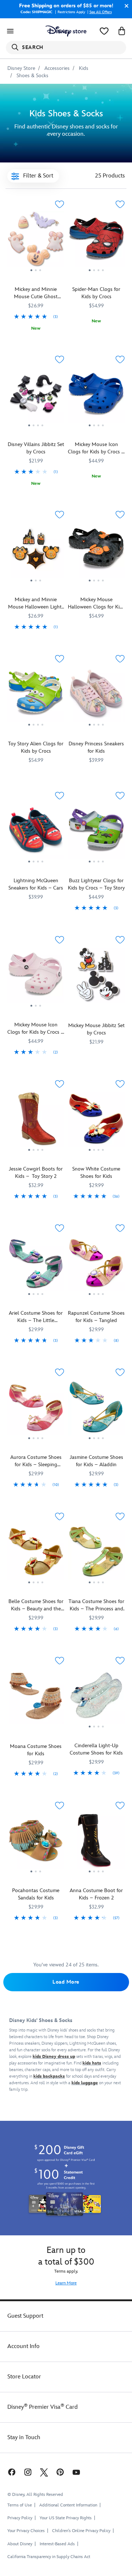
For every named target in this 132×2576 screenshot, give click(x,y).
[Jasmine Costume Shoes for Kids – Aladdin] (96, 1410)
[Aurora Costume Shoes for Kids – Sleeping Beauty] (36, 1410)
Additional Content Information (68, 2505)
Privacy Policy (20, 2518)
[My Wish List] (104, 31)
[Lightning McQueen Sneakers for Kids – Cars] (36, 833)
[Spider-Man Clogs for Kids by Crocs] (96, 242)
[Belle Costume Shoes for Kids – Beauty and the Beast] (36, 1554)
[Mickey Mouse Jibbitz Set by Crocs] (96, 975)
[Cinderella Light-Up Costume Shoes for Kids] (96, 1698)
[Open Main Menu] (10, 31)
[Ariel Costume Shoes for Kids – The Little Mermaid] (36, 1266)
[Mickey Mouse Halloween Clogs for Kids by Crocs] (96, 552)
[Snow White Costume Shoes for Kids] (96, 1122)
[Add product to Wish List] (59, 204)
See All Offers (101, 12)
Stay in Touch (24, 2438)
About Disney (20, 2544)
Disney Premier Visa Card (43, 2407)
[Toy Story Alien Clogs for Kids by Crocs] (36, 696)
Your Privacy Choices (26, 2531)
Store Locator (24, 2377)
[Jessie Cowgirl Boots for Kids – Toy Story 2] (36, 1122)
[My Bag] (122, 31)
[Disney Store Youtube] (76, 2472)
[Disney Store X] (44, 2472)
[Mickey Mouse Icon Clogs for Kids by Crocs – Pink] (36, 977)
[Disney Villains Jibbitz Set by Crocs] (36, 430)
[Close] (125, 6)
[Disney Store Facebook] (11, 2472)
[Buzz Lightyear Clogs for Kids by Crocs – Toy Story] (96, 833)
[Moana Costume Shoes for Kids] (36, 1726)
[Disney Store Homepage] (66, 31)
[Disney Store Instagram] (28, 2472)
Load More (66, 1982)
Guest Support (25, 2316)
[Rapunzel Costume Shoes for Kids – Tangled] (96, 1266)
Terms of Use (20, 2505)
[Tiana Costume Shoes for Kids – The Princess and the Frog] (96, 1554)
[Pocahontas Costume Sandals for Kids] (36, 1843)
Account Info (23, 2346)
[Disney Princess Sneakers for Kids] (96, 696)
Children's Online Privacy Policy (81, 2531)
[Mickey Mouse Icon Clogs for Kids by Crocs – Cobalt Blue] (96, 397)
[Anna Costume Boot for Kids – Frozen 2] (96, 1843)
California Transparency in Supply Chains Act (49, 2557)
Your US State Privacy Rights (66, 2518)
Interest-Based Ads (57, 2544)
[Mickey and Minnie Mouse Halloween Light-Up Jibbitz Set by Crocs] (36, 552)
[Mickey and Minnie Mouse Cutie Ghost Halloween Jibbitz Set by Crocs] (36, 275)
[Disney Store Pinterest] (60, 2472)
